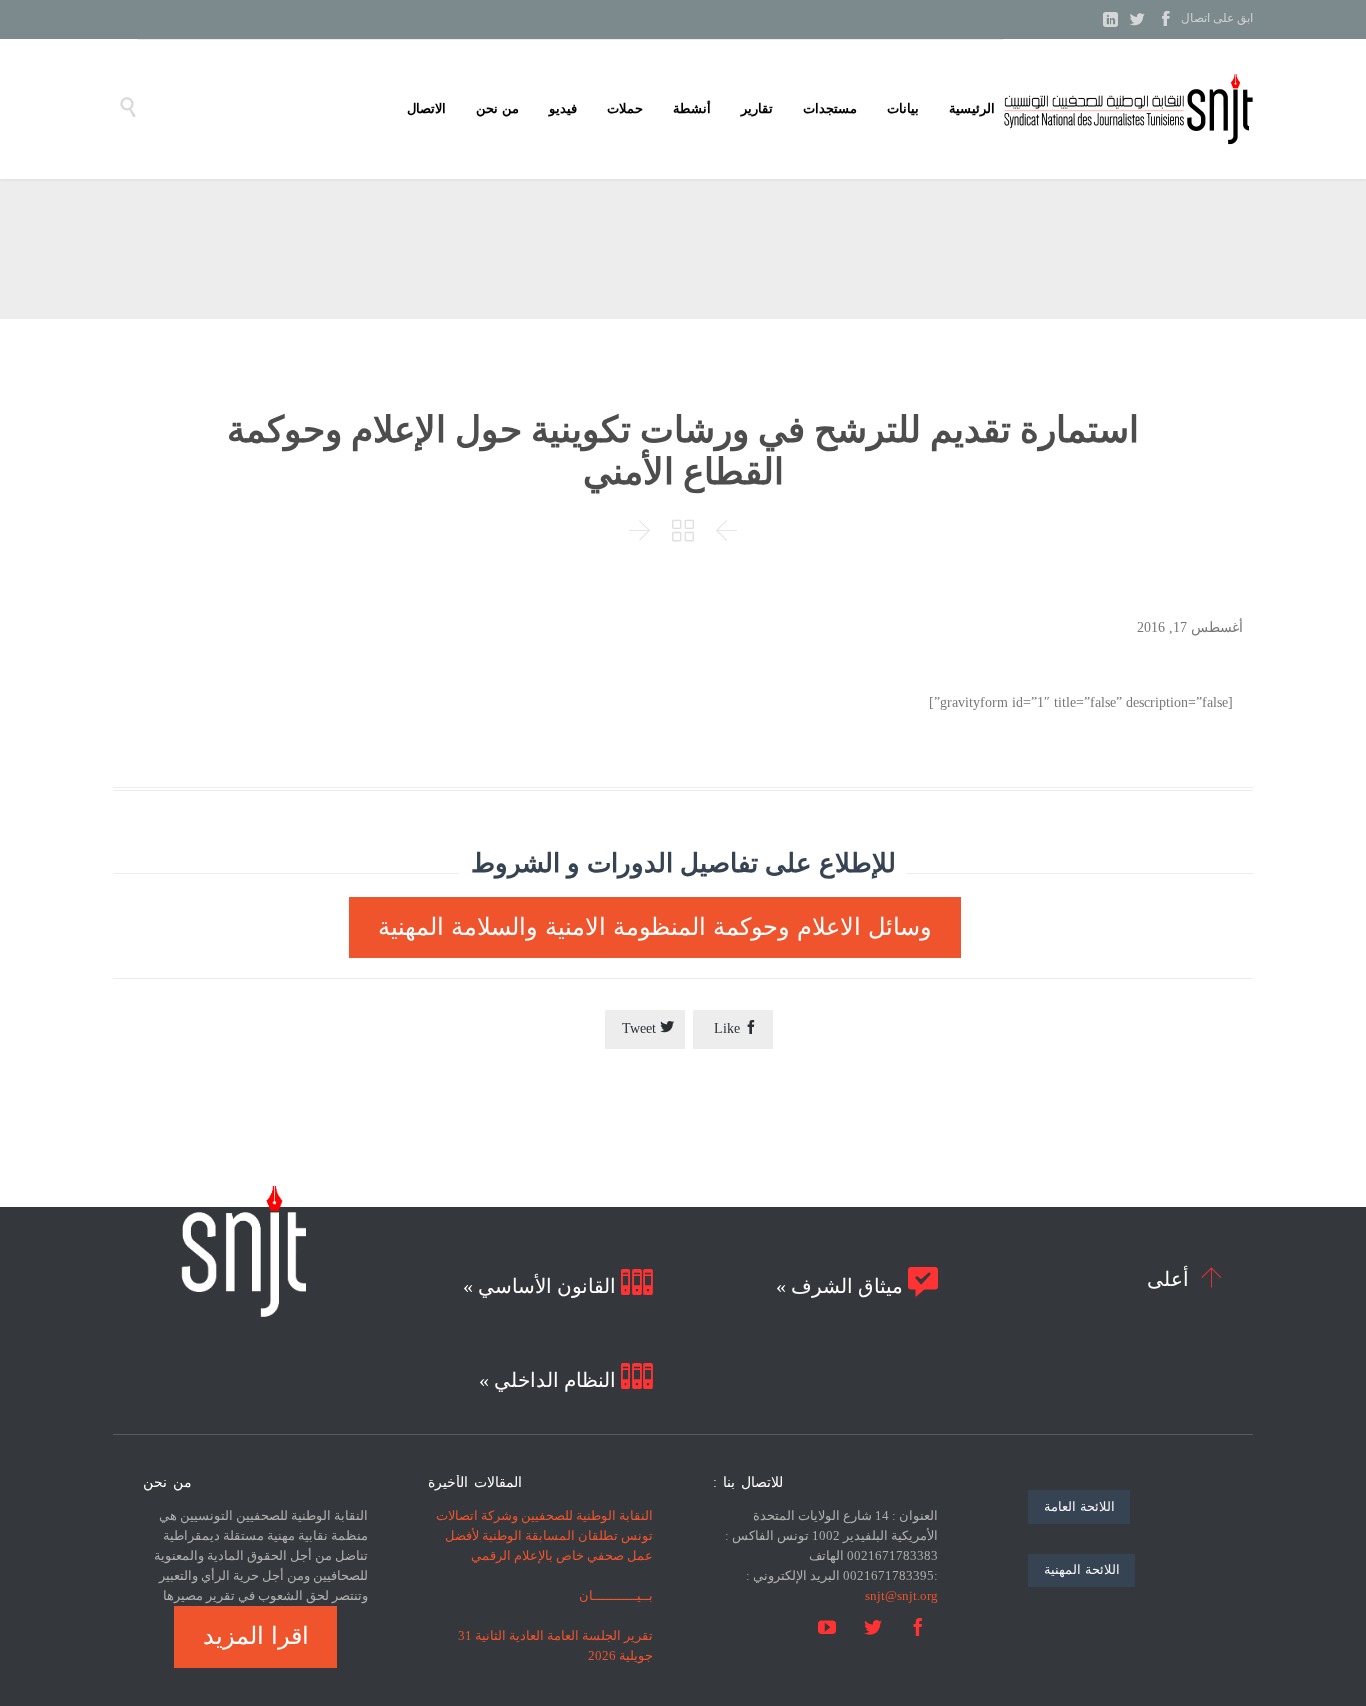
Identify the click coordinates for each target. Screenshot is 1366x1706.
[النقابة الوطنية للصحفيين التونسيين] (1128, 109)
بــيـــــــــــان (616, 1595)
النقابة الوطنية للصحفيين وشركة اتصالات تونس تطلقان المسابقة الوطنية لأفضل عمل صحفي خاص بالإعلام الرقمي (544, 1535)
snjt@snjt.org (901, 1595)
